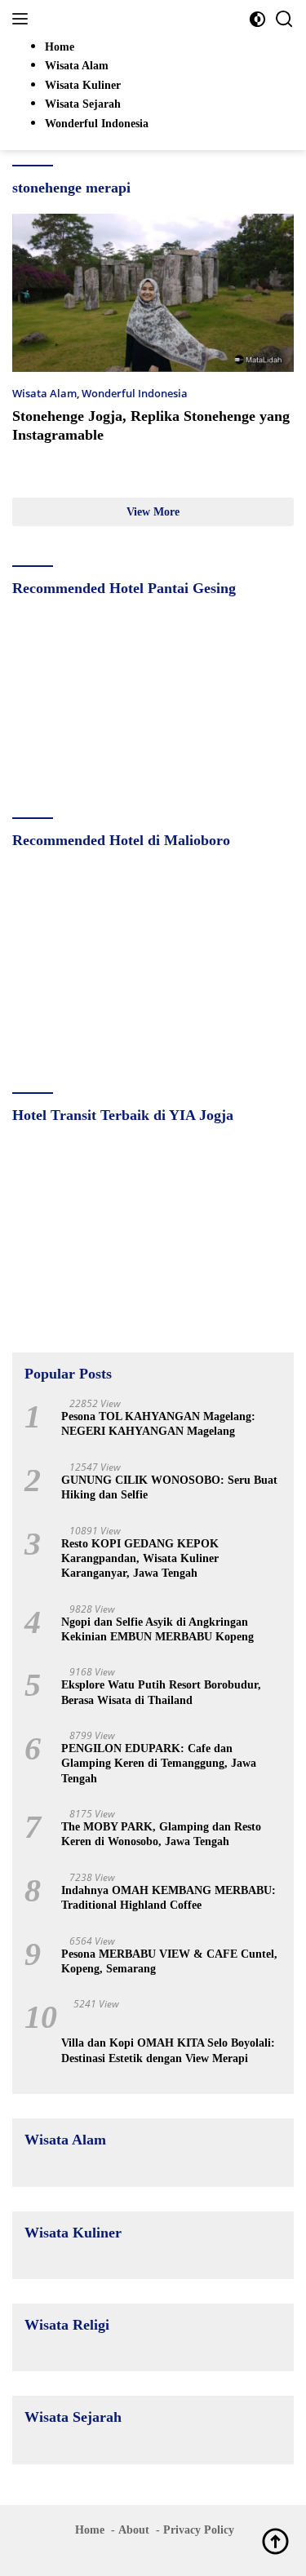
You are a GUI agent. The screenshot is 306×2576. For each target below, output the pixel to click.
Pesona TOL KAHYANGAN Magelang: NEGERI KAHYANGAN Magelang (158, 1424)
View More (153, 512)
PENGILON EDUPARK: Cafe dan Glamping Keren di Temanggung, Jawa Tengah (159, 1763)
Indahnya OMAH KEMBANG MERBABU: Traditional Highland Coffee (169, 1898)
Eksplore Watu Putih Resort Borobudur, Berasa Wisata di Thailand (161, 1692)
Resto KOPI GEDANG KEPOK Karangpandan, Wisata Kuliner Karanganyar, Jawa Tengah (140, 1558)
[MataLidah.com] (122, 19)
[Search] (284, 19)
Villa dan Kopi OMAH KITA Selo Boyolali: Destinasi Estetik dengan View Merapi (168, 2050)
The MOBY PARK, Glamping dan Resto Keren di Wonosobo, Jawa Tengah (161, 1834)
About (134, 2530)
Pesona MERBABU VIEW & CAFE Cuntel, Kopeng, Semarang (169, 1961)
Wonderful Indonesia (135, 393)
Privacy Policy (199, 2530)
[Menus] (23, 19)
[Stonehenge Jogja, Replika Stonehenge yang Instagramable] (153, 293)
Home (90, 2530)
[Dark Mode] (257, 19)
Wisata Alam (44, 393)
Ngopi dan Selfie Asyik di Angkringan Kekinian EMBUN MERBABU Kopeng (157, 1629)
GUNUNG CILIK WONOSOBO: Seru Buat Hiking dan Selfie (169, 1487)
